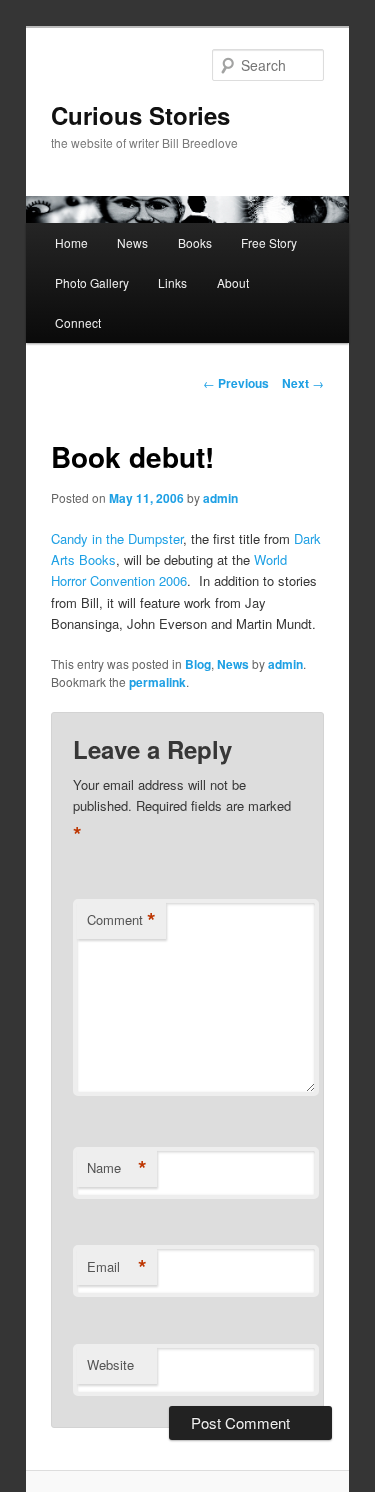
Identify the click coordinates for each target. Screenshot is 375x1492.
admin (220, 498)
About (233, 282)
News (132, 242)
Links (172, 282)
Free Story (269, 242)
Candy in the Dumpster (117, 538)
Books (195, 242)
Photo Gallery (92, 282)
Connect (78, 322)
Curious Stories (140, 115)
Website (110, 1364)
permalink (157, 682)
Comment (121, 920)
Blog (198, 664)
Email (117, 1267)
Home (71, 242)
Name (117, 1168)
